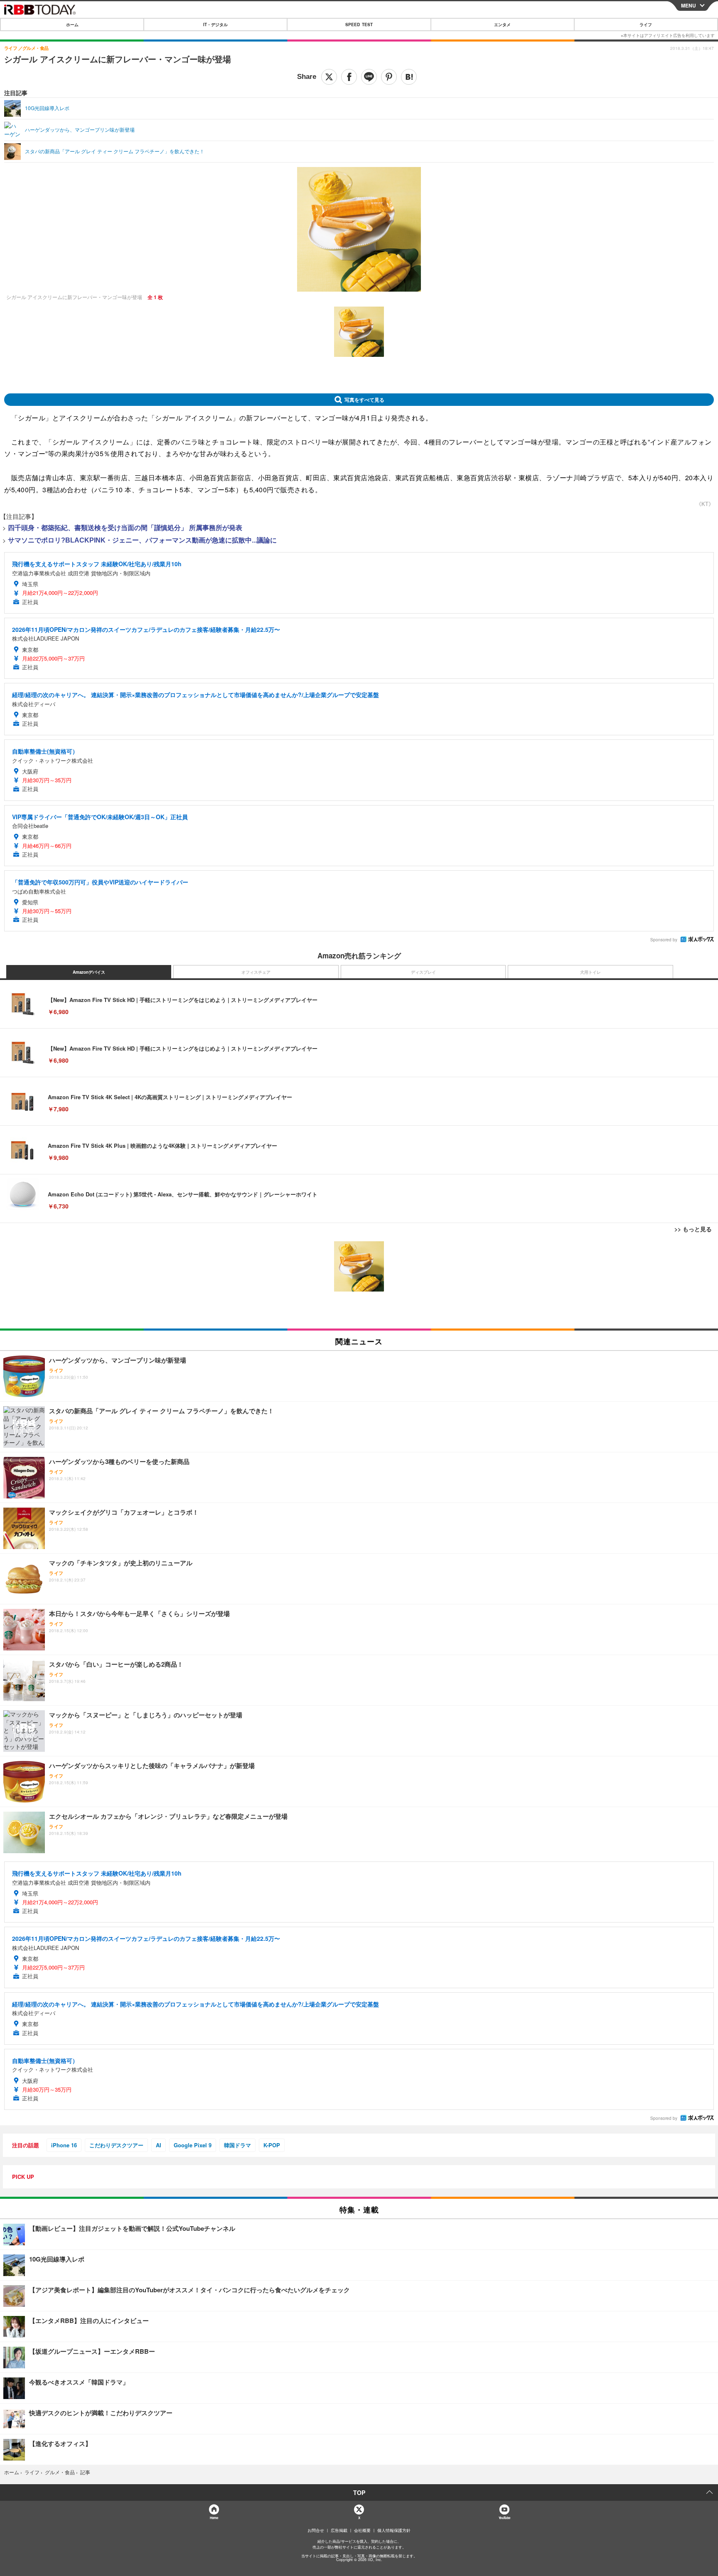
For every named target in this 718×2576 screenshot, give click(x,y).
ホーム (72, 25)
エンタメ (502, 25)
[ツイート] (329, 77)
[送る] (369, 77)
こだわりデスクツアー (116, 2145)
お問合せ (316, 2530)
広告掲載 (339, 2530)
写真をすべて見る (364, 400)
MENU (688, 5)
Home (214, 2518)
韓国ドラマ (237, 2145)
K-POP (272, 2145)
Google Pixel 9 (193, 2145)
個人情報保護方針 (394, 2530)
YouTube (504, 2518)
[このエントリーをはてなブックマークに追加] (409, 77)
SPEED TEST (359, 25)
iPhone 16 (64, 2145)
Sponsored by (664, 940)
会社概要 (362, 2530)
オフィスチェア (256, 972)
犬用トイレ (590, 972)
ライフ (646, 25)
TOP (359, 2493)
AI (159, 2145)
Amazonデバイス (89, 972)
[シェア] (349, 77)
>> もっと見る (693, 1229)
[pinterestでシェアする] (389, 77)
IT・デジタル (215, 25)
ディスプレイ (423, 972)
